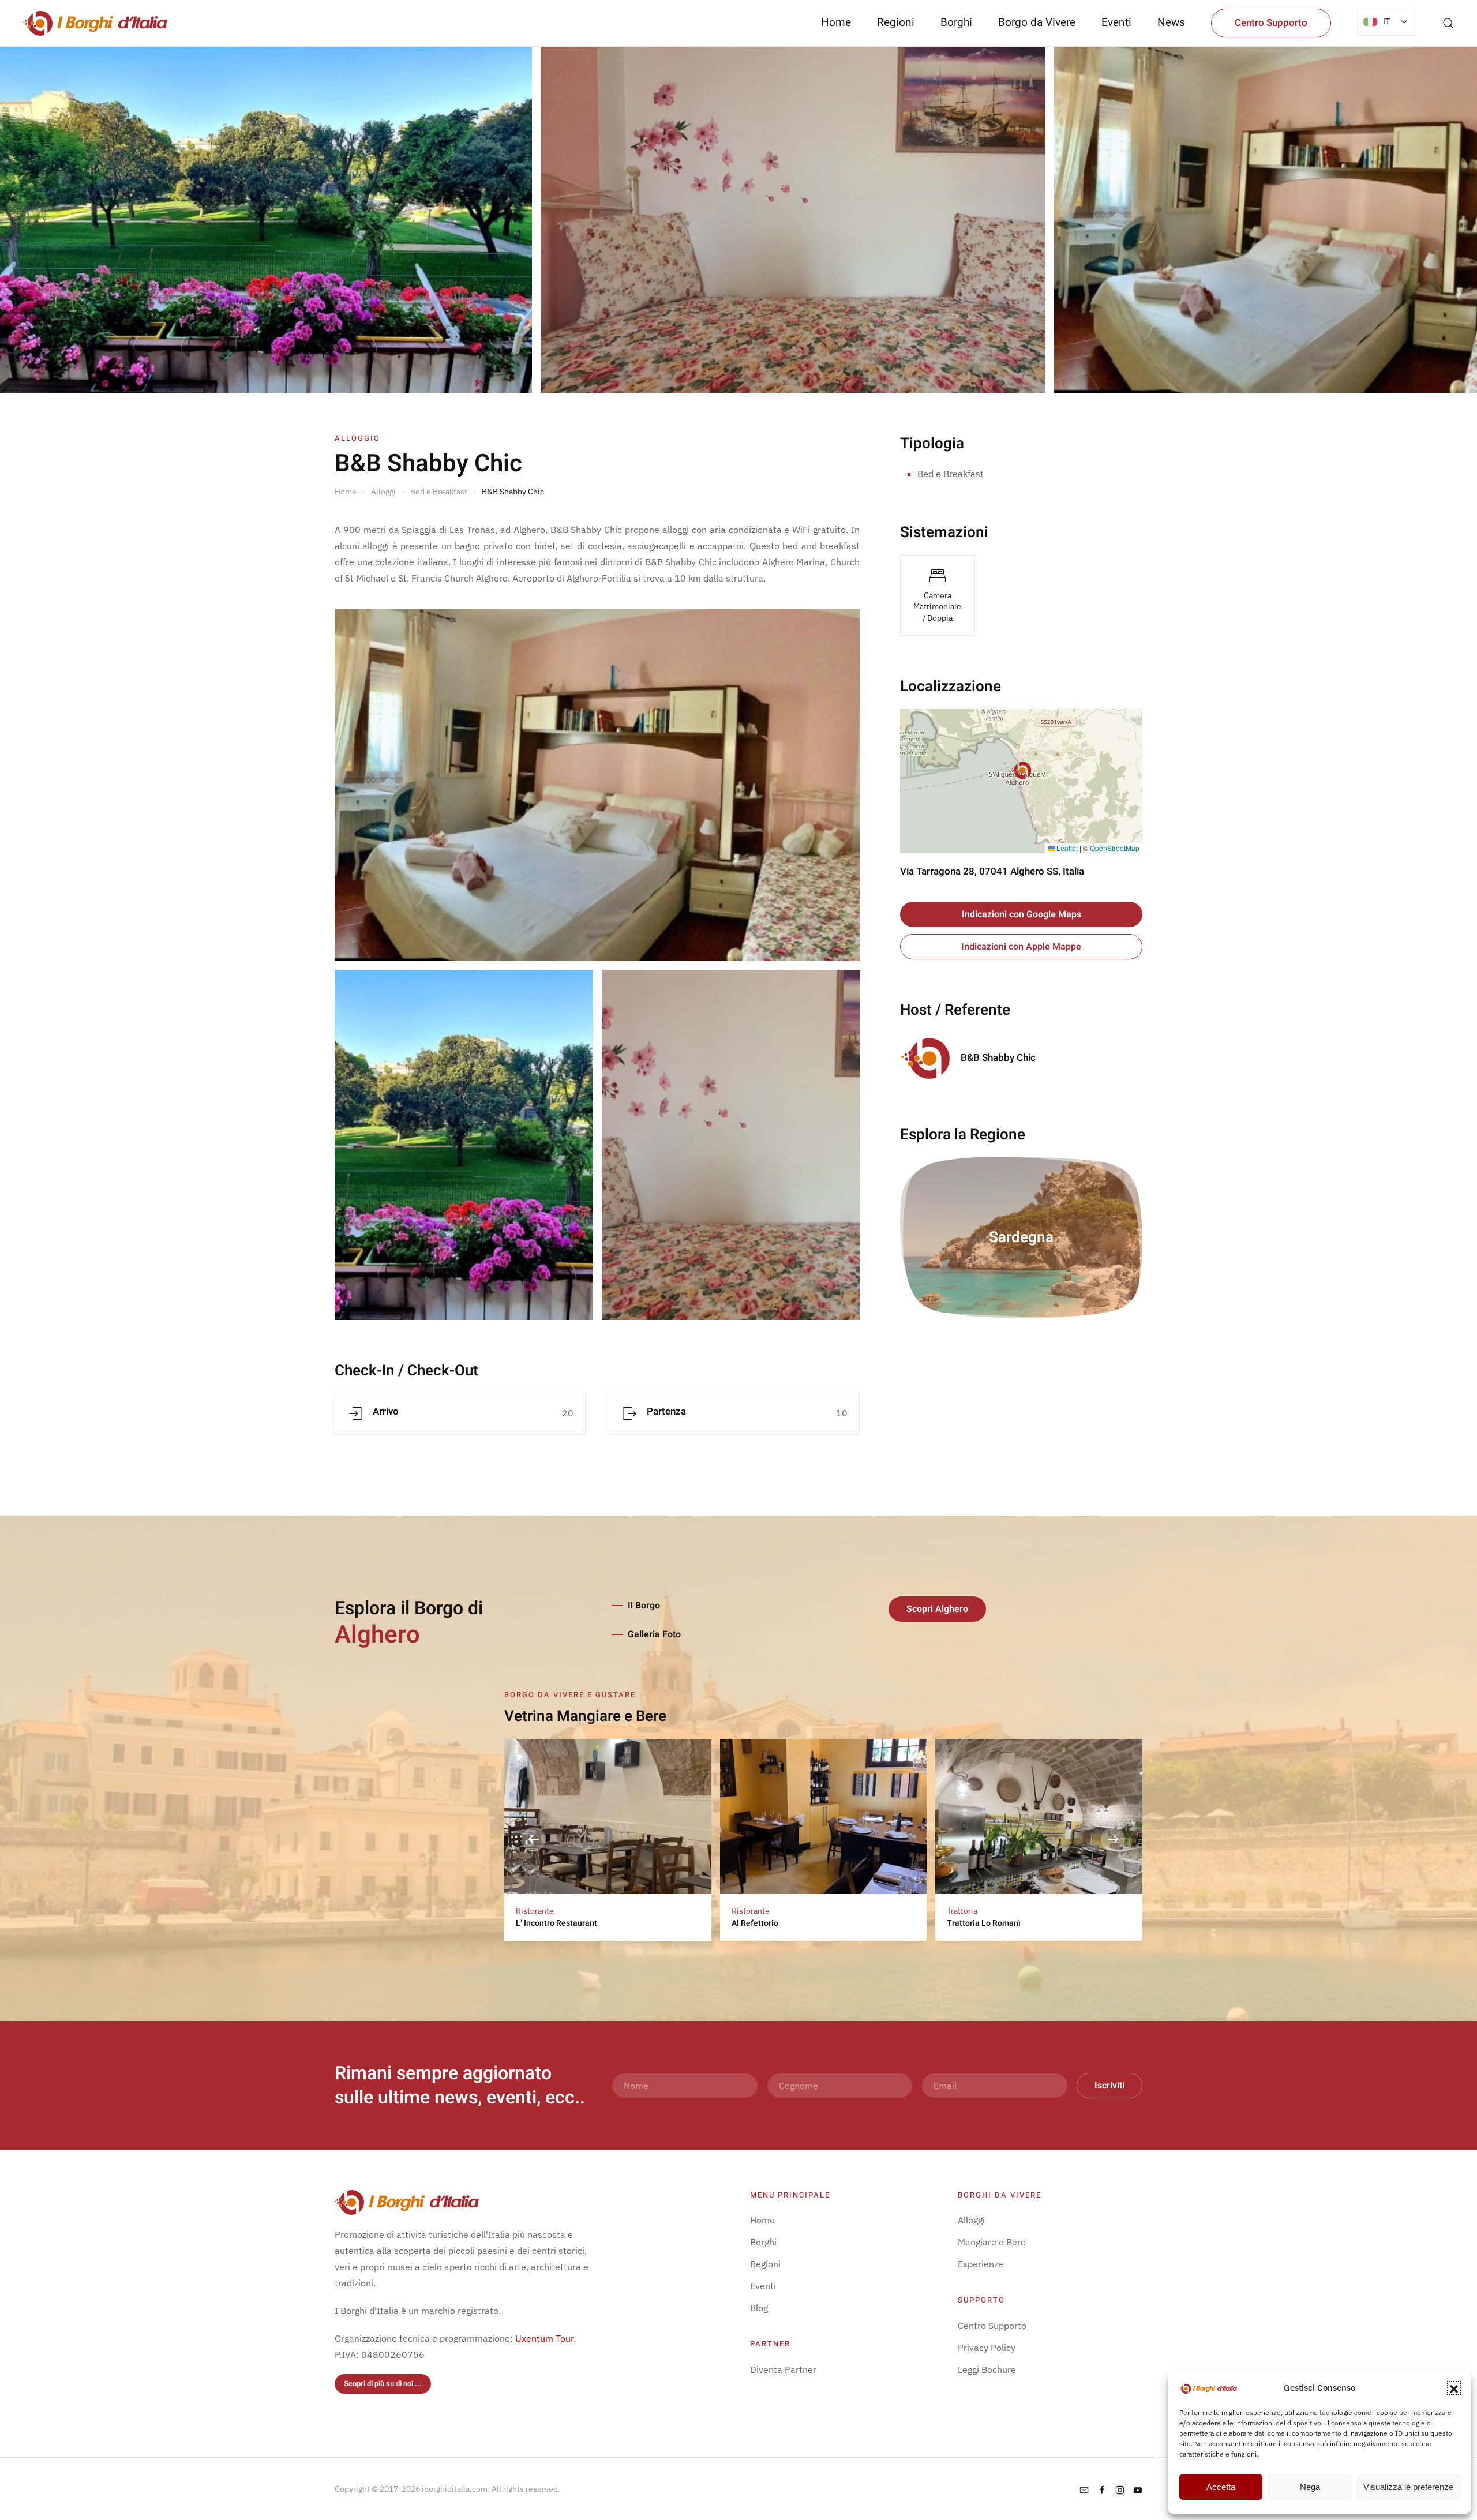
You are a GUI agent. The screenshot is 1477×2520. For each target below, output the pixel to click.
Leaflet (1066, 848)
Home (836, 22)
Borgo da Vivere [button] (1037, 22)
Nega (1310, 2487)
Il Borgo (644, 1606)
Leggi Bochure (987, 2369)
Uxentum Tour (544, 2338)
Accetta (1221, 2487)
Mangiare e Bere (992, 2242)
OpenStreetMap (1115, 848)
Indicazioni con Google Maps (1021, 914)
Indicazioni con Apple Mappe (1021, 947)
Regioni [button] (896, 22)
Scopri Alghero (937, 1609)
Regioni (765, 2264)
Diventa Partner (783, 2369)
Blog (759, 2308)
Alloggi (971, 2220)
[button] (1454, 2388)
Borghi (956, 22)
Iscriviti (1109, 2086)
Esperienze (981, 2264)
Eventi (1116, 22)
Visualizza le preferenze (1408, 2487)
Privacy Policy (987, 2347)
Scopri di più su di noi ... (383, 2384)
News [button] (1171, 22)
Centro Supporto (1271, 23)
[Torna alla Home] (95, 23)
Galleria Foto (654, 1634)
